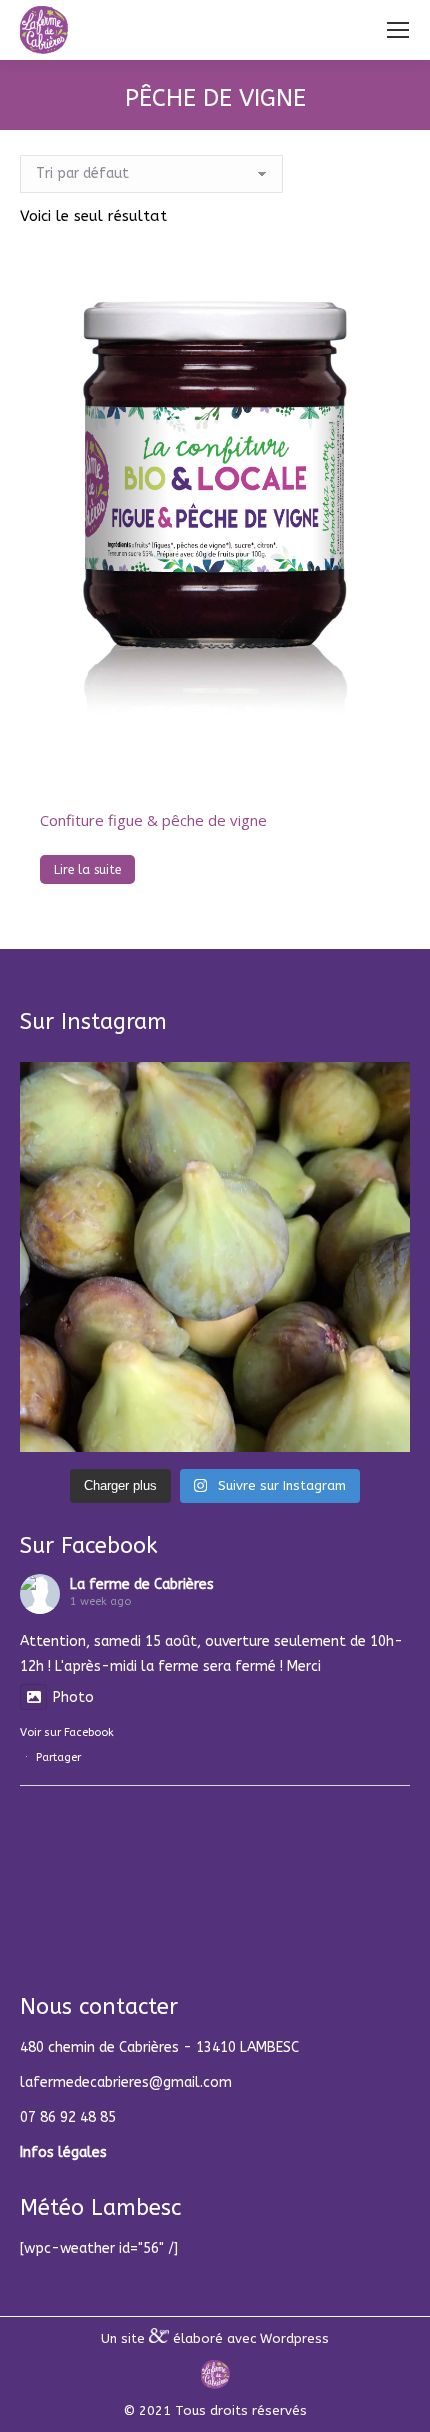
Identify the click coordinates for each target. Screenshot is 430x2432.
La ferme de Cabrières (142, 1584)
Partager (58, 1757)
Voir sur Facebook (67, 1732)
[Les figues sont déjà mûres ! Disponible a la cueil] (215, 1257)
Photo (73, 1697)
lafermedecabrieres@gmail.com (126, 2082)
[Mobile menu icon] (398, 30)
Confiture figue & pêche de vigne (153, 820)
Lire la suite (87, 870)
